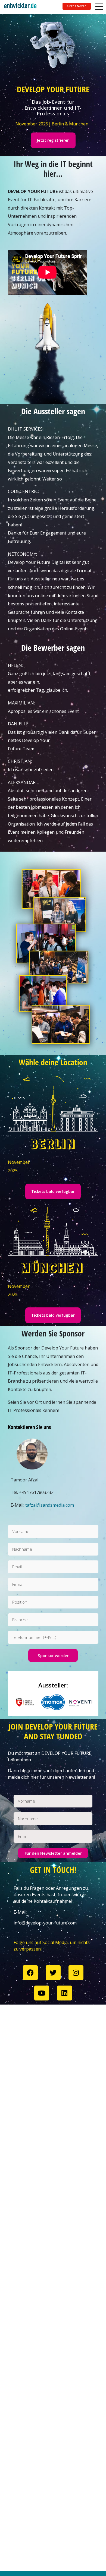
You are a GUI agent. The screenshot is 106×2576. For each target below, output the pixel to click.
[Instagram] (76, 1973)
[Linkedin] (65, 1993)
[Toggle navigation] (23, 7)
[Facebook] (30, 1973)
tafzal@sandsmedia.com (50, 1505)
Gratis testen (77, 6)
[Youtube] (42, 1993)
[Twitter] (53, 1973)
